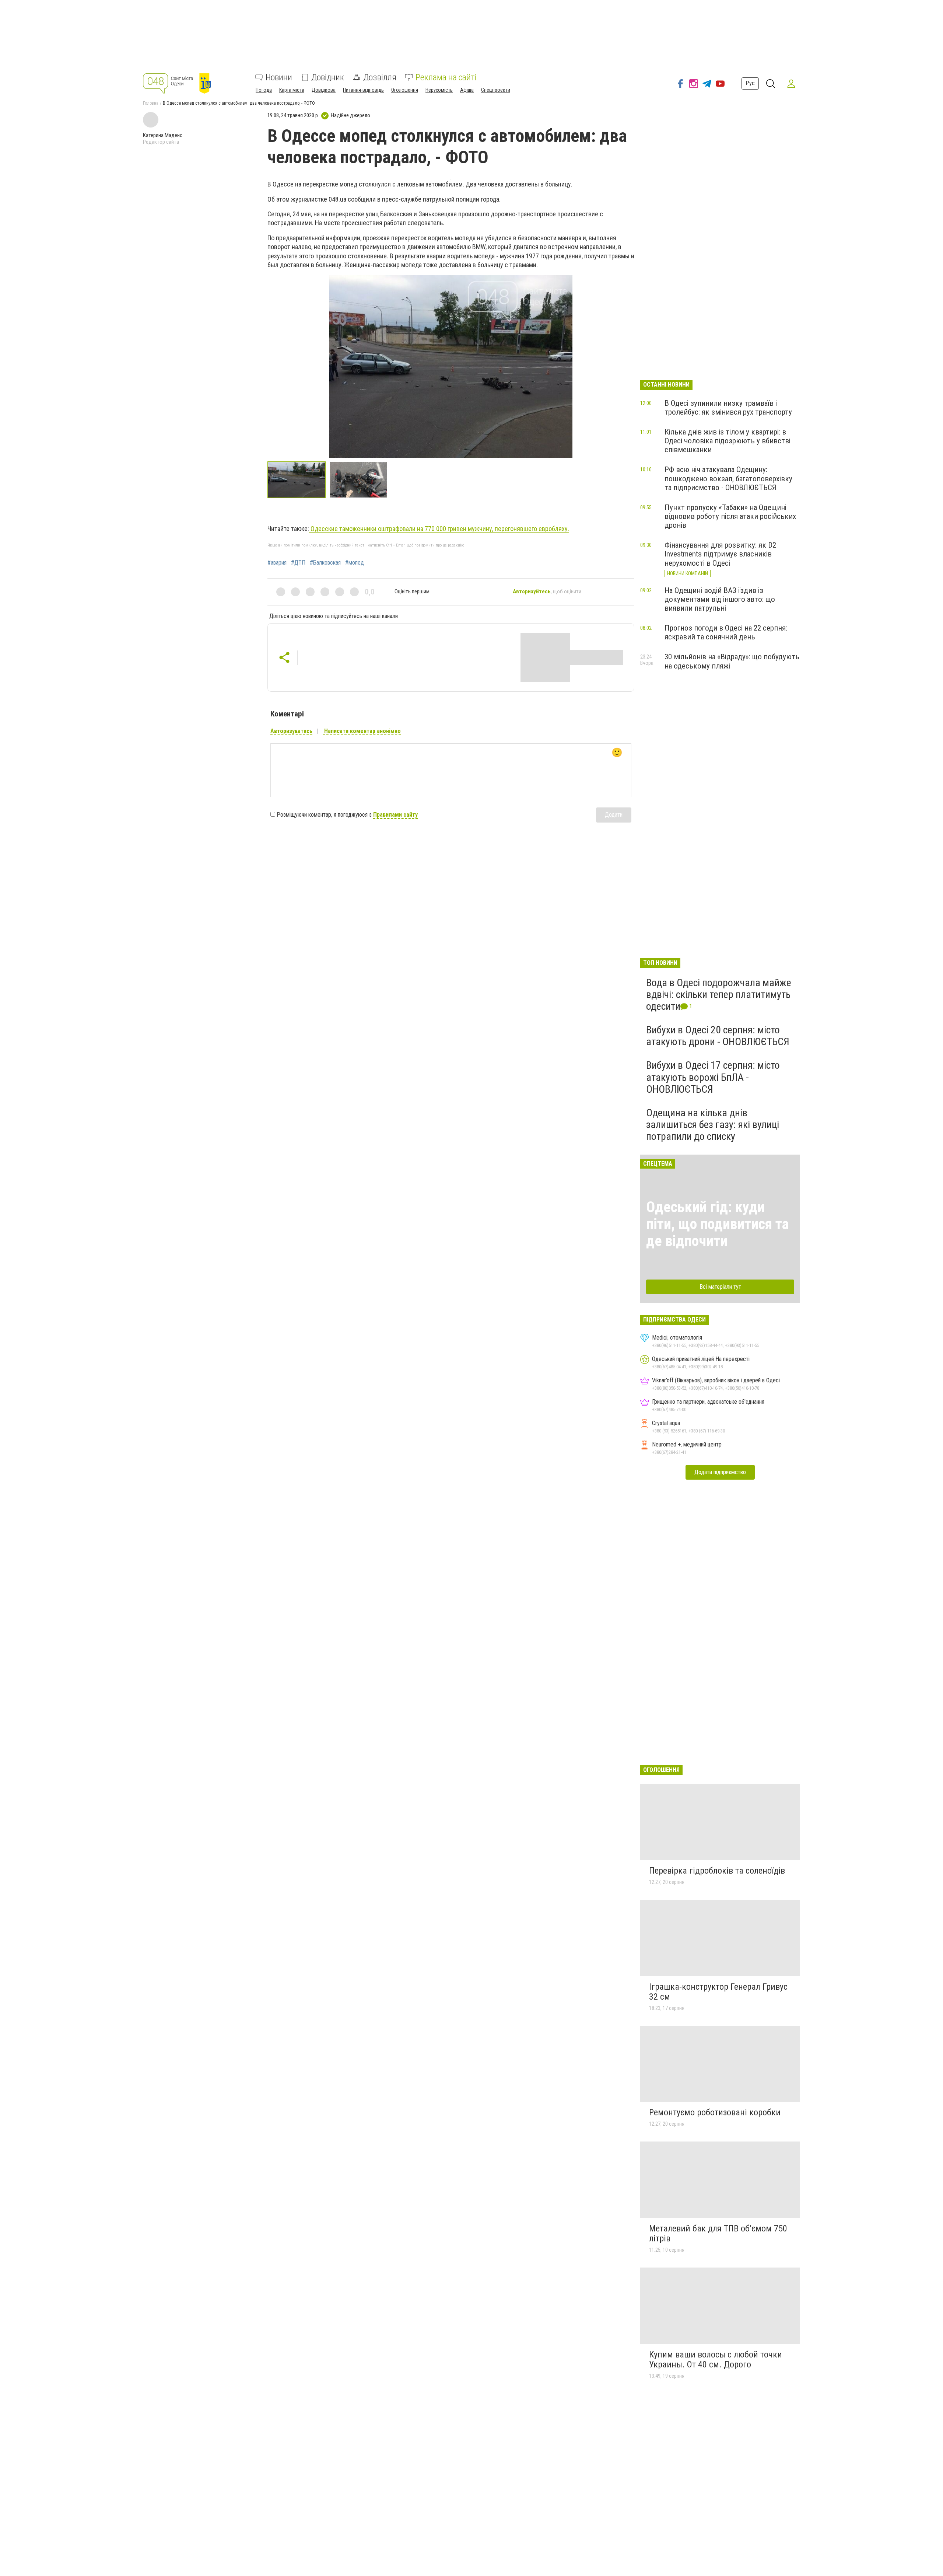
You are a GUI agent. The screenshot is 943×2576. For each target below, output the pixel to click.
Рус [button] (750, 83)
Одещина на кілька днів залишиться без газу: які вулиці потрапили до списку (713, 1125)
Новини (279, 77)
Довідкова (324, 90)
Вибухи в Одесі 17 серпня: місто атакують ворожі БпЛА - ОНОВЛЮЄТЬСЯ (713, 1077)
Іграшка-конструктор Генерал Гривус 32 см (718, 1992)
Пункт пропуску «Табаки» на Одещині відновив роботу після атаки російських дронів (730, 516)
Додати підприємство (720, 1472)
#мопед (355, 563)
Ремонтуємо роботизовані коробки (715, 2112)
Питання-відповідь (363, 90)
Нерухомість (439, 90)
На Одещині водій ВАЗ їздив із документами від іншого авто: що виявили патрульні (720, 599)
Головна (151, 103)
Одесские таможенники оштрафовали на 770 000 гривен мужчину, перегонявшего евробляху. (439, 529)
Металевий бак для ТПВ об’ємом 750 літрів (718, 2234)
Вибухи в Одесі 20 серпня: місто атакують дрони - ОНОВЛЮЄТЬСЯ (718, 1036)
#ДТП (298, 563)
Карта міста (292, 90)
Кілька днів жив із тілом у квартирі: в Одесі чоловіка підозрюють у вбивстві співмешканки (728, 441)
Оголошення (405, 90)
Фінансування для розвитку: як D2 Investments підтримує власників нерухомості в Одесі (720, 554)
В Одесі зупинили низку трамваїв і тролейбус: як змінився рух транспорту (728, 408)
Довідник (328, 77)
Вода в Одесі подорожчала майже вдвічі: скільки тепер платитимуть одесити (719, 994)
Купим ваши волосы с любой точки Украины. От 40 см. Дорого (716, 2360)
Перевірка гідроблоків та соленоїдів (717, 1871)
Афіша (467, 90)
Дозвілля (380, 77)
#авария (277, 563)
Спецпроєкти (496, 90)
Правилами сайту (395, 815)
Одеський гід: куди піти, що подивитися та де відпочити (717, 1224)
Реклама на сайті (446, 77)
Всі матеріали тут (720, 1287)
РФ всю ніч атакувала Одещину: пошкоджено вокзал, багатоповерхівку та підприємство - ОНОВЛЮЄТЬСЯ (728, 478)
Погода (264, 90)
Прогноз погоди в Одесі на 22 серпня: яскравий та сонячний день (726, 632)
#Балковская (325, 563)
